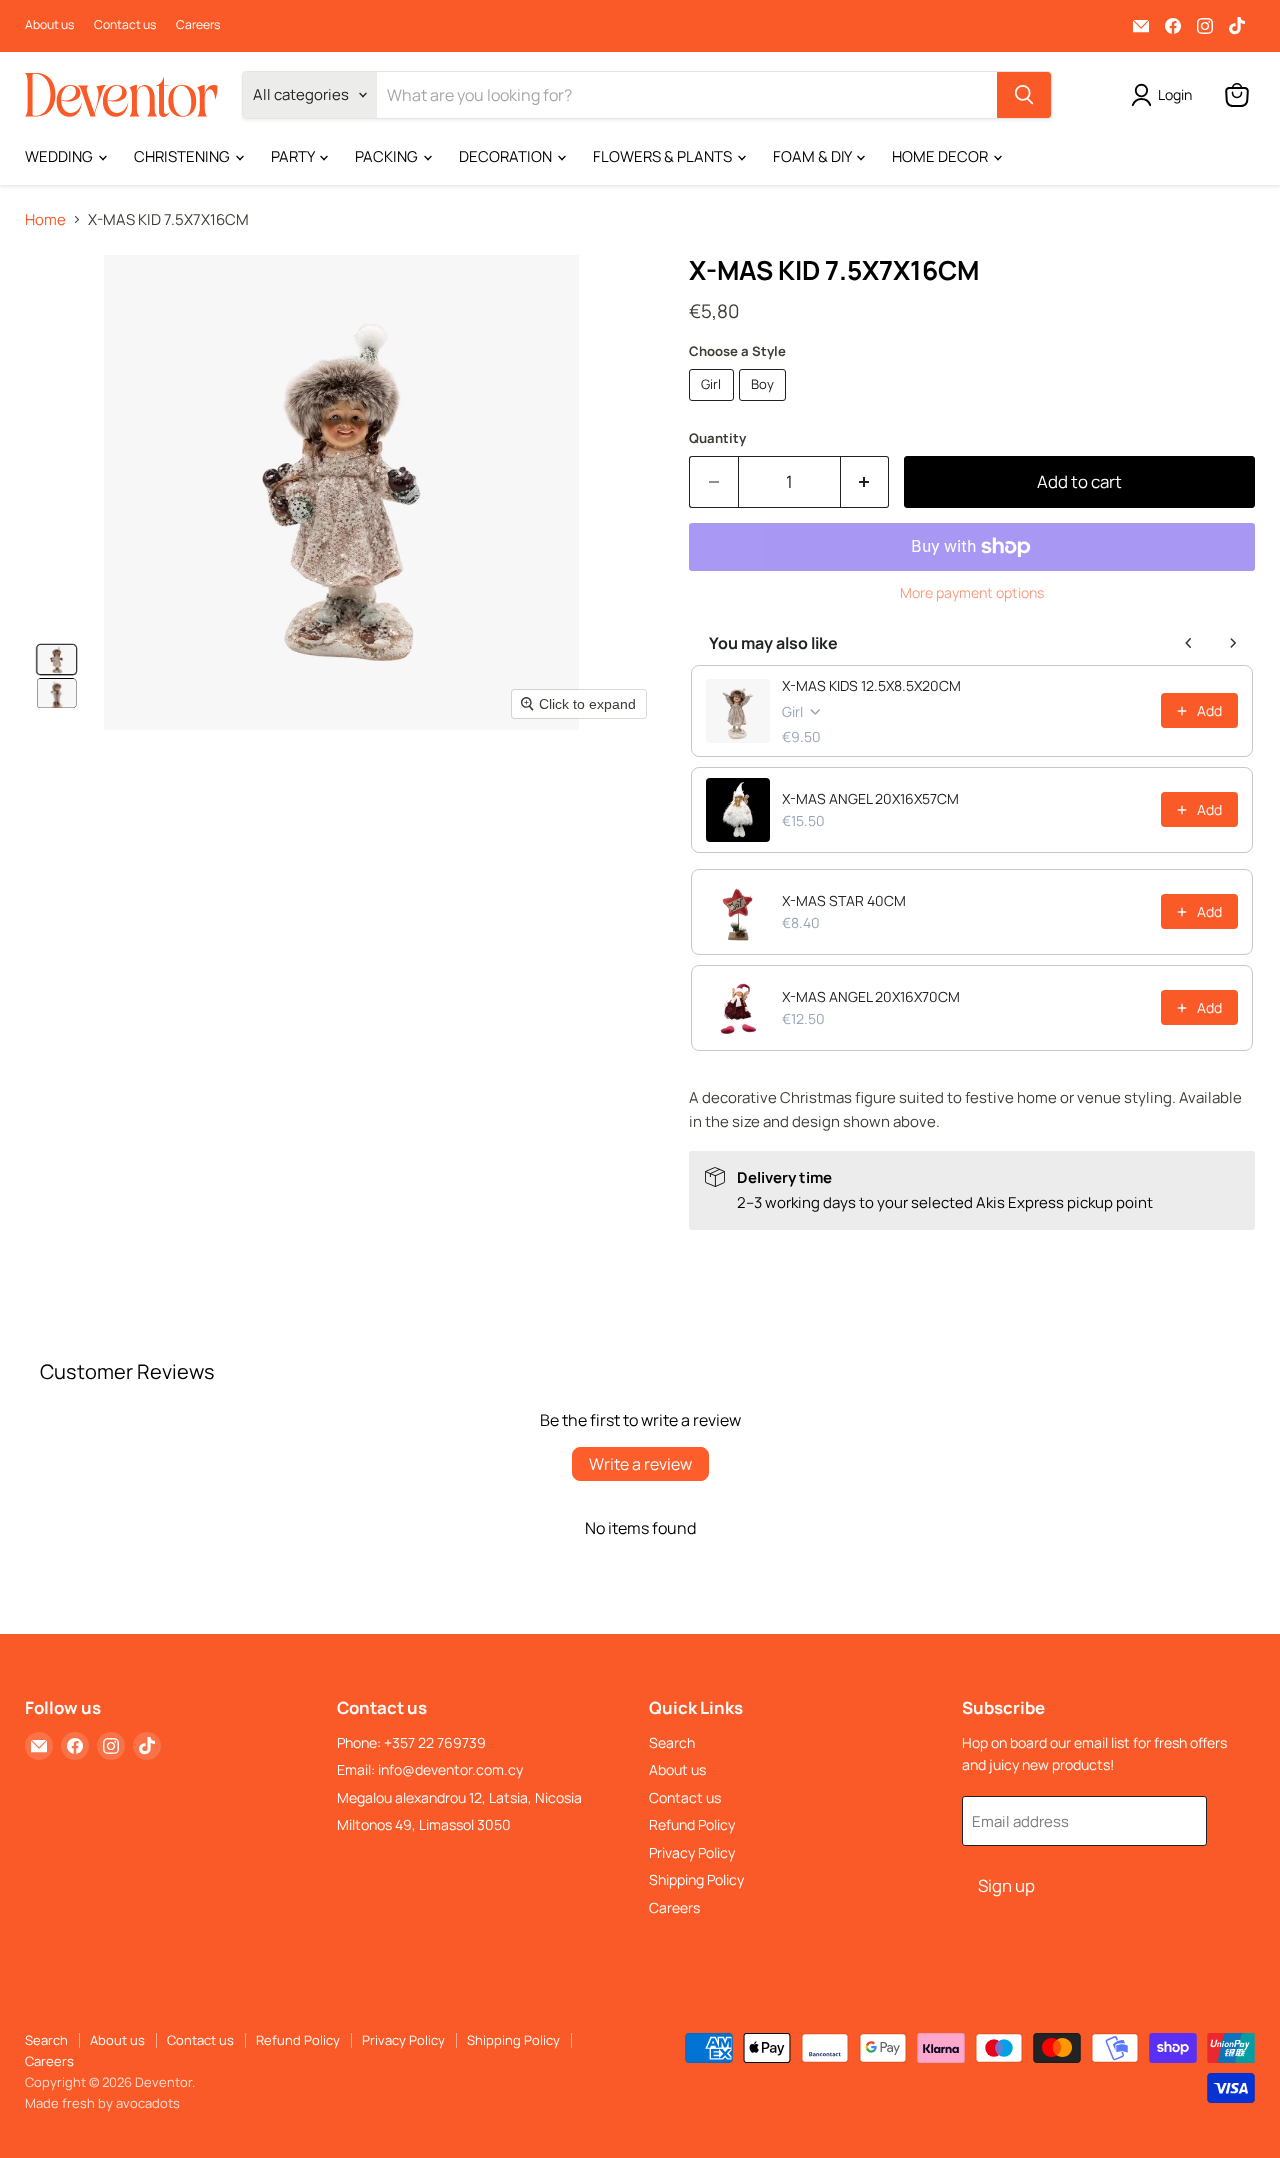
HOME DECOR (941, 156)
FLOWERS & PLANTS (664, 156)
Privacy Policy (692, 1852)
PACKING (388, 156)
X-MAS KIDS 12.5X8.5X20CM (871, 685)
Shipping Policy (696, 1879)
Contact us (125, 25)
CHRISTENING (183, 156)
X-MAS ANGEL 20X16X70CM (871, 996)
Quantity (717, 438)
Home (45, 219)
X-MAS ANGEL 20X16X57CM (870, 798)
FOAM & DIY (813, 156)
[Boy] (765, 405)
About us (49, 25)
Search (672, 1742)
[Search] (1024, 95)
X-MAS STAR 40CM (844, 900)
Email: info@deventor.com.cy (430, 1769)
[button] (57, 659)
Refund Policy (692, 1824)
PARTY (294, 156)
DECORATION (507, 156)
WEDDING (60, 156)
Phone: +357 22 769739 (411, 1742)
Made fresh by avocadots (102, 2103)
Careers (198, 25)
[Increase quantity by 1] (865, 481)
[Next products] (1233, 643)
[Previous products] (1189, 643)
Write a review (640, 1464)
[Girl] (714, 405)
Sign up (1006, 1885)
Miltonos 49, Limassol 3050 (424, 1824)
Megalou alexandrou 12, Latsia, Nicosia (459, 1797)
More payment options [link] (972, 593)
